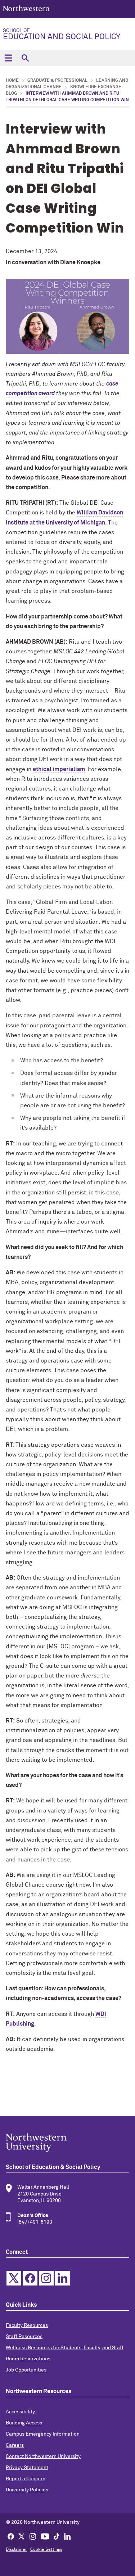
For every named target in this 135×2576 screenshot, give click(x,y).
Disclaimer (16, 2550)
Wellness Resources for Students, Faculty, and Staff (65, 2348)
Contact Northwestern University (43, 2456)
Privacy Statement (27, 2468)
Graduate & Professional (57, 81)
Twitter (14, 2278)
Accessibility (20, 2412)
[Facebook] (11, 2536)
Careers (15, 2445)
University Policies (27, 2490)
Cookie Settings (46, 2550)
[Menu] (8, 58)
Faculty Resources (27, 2325)
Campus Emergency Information (43, 2434)
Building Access (24, 2423)
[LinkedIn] (67, 2536)
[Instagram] (33, 2536)
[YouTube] (45, 2536)
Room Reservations (28, 2359)
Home (12, 81)
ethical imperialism (59, 769)
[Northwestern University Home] (26, 8)
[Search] (25, 58)
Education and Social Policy (62, 35)
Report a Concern (26, 2479)
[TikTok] (57, 2536)
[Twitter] (22, 2536)
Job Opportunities (26, 2370)
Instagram (46, 2278)
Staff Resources (24, 2337)
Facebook (30, 2278)
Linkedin (62, 2278)
